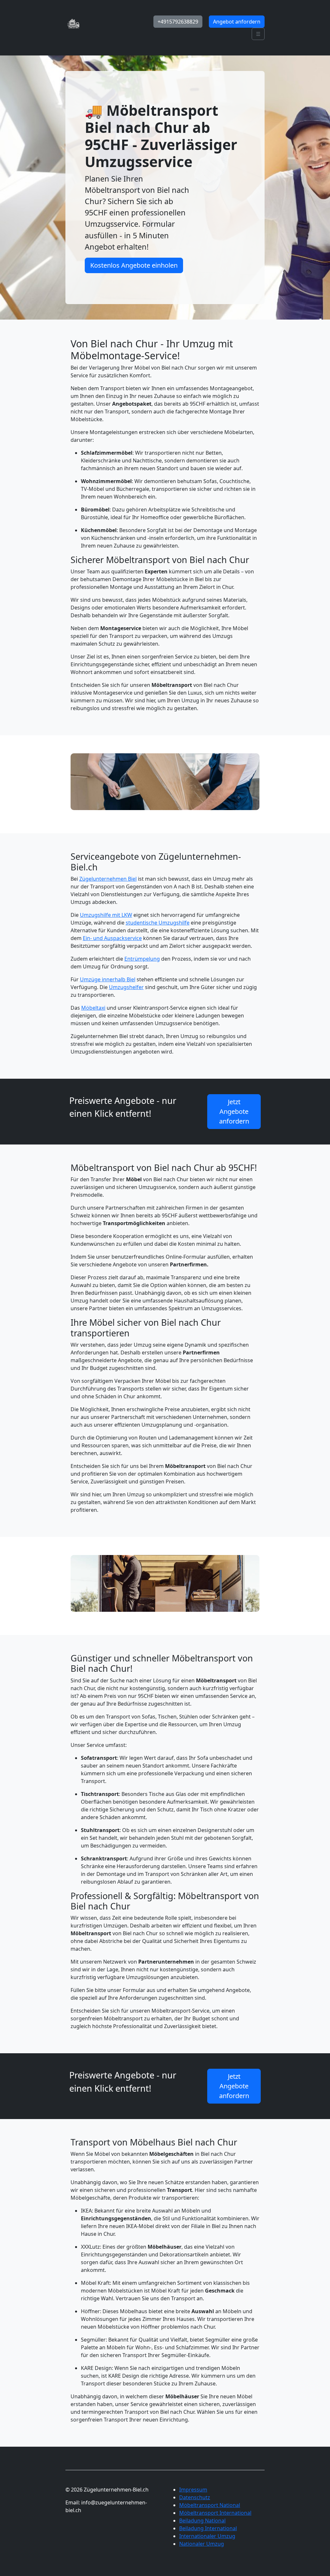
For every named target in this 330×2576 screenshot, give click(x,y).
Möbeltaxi (93, 1008)
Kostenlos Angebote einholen (134, 265)
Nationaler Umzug (202, 2544)
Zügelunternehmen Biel (108, 879)
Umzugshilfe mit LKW (106, 915)
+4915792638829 (178, 22)
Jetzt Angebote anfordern (234, 1111)
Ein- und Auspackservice (112, 938)
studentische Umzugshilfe (158, 923)
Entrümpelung (142, 959)
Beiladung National (202, 2521)
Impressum (193, 2490)
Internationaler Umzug (207, 2536)
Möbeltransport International (215, 2513)
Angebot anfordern (237, 22)
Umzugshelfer (126, 987)
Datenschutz (195, 2497)
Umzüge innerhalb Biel (108, 979)
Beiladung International (208, 2528)
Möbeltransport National (210, 2505)
